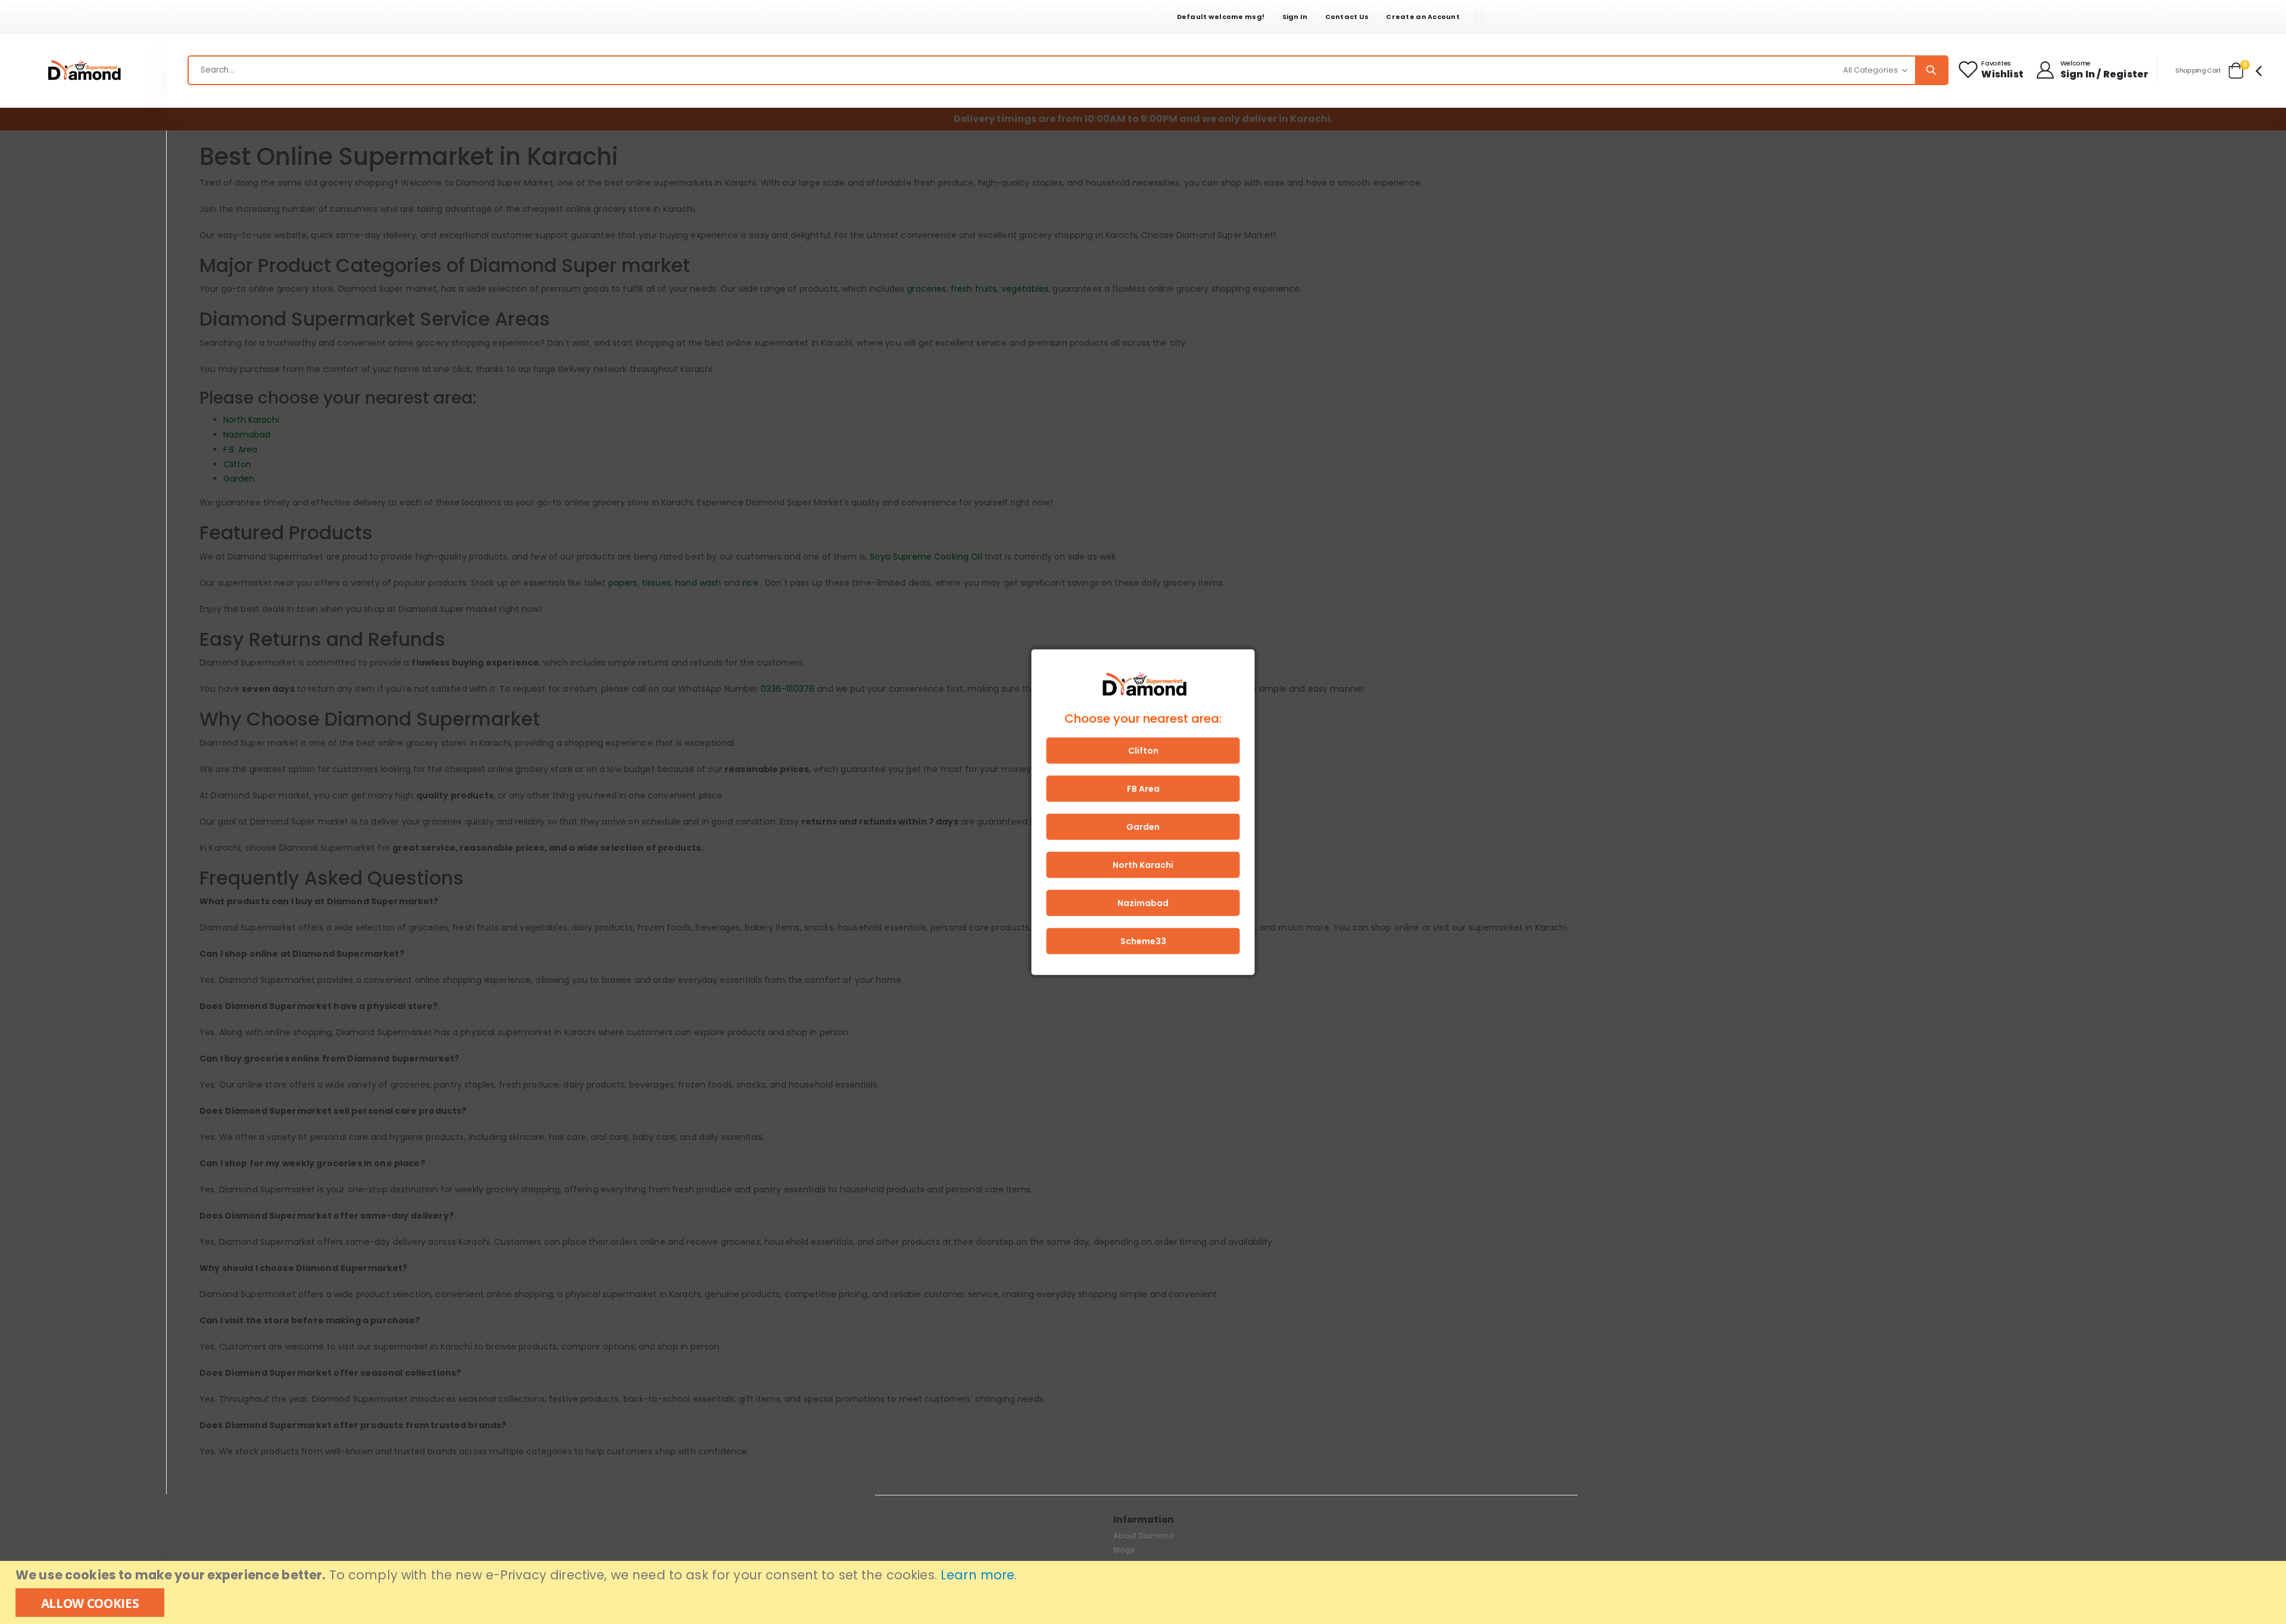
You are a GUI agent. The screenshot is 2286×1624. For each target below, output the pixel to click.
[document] (1144, 1592)
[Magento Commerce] (83, 71)
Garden (1143, 826)
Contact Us (1347, 17)
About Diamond (1144, 1536)
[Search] (1931, 70)
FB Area (1143, 788)
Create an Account (1423, 17)
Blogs (1124, 1550)
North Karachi (1143, 864)
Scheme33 (1143, 941)
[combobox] (1068, 70)
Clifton (1143, 750)
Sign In (1295, 17)
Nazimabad (1143, 902)
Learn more (978, 1575)
